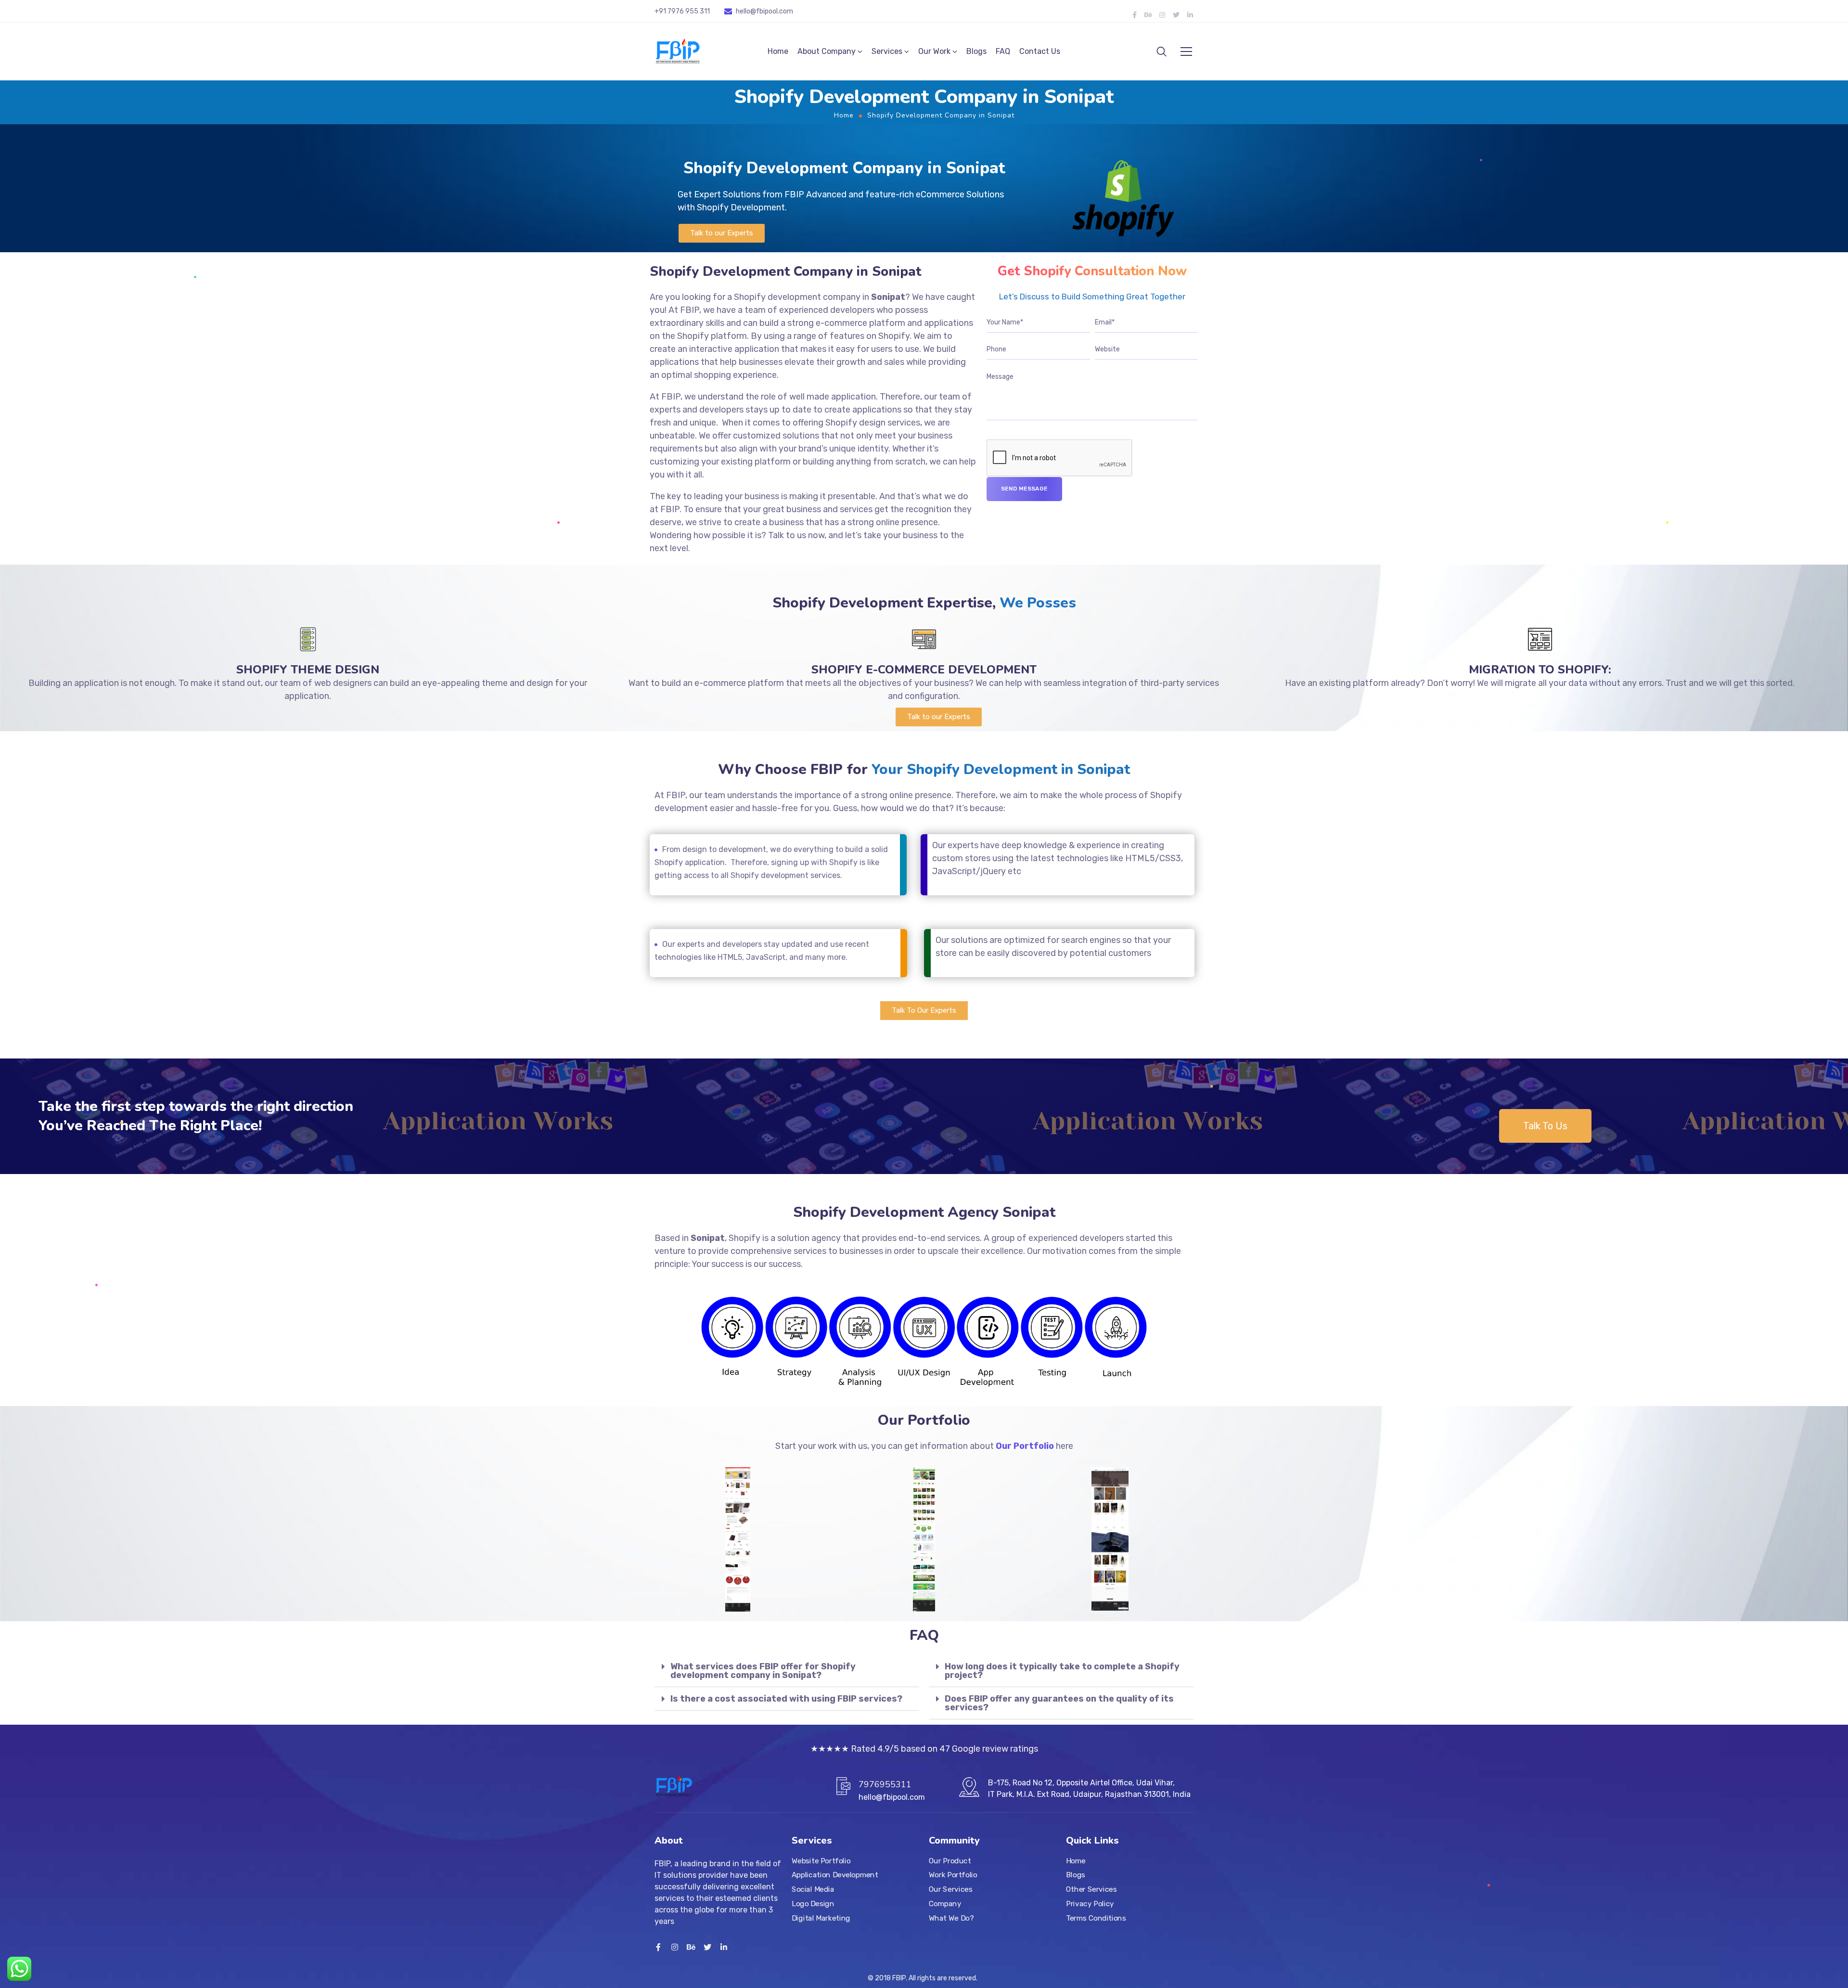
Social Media (813, 1889)
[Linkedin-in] (1190, 15)
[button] (722, 233)
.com (785, 11)
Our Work (934, 51)
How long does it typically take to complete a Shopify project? (1062, 1671)
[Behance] (1148, 15)
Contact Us (1040, 51)
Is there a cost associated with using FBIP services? (786, 1699)
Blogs (976, 51)
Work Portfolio (953, 1875)
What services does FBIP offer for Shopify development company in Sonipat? (763, 1671)
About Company (827, 51)
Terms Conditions (1096, 1918)
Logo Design (813, 1904)
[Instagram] (1162, 15)
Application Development (835, 1875)
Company (945, 1904)
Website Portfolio (821, 1861)
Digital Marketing (821, 1918)
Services (887, 51)
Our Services (950, 1889)
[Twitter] (1176, 15)
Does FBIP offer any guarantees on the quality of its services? (1059, 1703)
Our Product (950, 1861)
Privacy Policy (1090, 1904)
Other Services (1091, 1889)
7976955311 (885, 1784)
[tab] (787, 1671)
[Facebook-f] (1134, 15)
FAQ (1003, 51)
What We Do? (951, 1918)
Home (778, 51)
